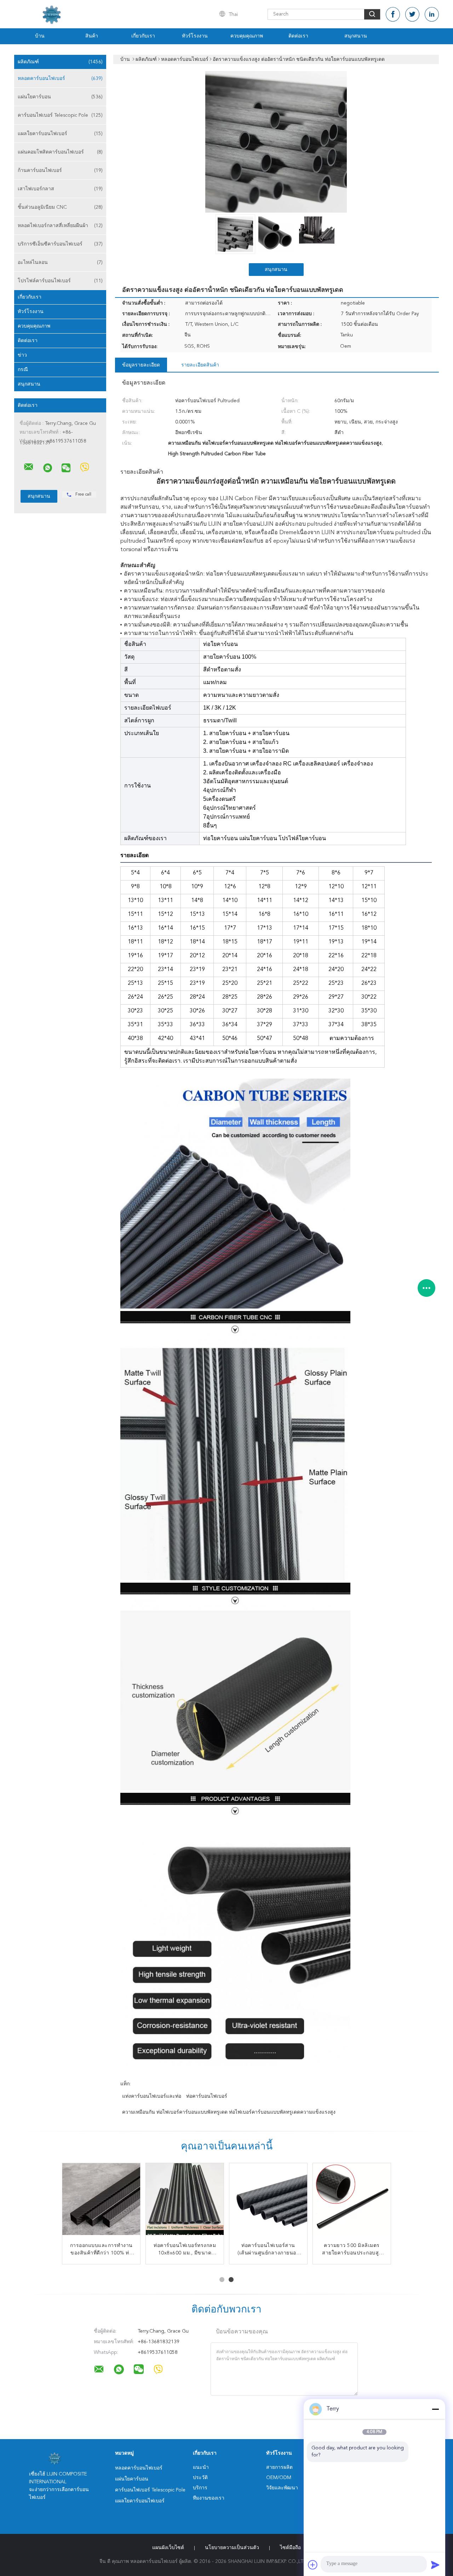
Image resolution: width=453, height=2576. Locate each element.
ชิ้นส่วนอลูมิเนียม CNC (60, 207)
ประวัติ (200, 2478)
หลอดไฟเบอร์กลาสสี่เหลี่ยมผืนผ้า (60, 226)
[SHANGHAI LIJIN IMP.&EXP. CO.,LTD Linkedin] (432, 14)
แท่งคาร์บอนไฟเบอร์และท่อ (152, 2096)
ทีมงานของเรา (209, 2498)
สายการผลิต (279, 2467)
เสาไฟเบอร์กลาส (60, 189)
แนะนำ (201, 2467)
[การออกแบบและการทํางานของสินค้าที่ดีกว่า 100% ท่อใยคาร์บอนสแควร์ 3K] (101, 2202)
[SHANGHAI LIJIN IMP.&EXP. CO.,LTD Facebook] (393, 14)
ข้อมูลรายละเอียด (141, 365)
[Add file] (313, 2565)
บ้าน (40, 36)
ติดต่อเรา (298, 36)
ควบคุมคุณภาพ (247, 36)
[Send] (435, 2565)
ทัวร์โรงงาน (195, 36)
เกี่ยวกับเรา (143, 36)
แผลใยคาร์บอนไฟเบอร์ (60, 134)
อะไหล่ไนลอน (60, 262)
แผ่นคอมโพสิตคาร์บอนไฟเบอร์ (60, 152)
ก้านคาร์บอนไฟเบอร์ (60, 171)
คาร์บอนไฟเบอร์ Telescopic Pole (60, 115)
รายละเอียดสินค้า (200, 365)
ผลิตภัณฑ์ (60, 62)
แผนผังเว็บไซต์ (168, 2548)
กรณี (23, 370)
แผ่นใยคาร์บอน (60, 97)
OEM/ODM (279, 2478)
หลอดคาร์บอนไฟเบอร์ (60, 79)
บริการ (200, 2488)
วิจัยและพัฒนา (282, 2488)
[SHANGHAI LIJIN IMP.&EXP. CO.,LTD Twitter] (412, 14)
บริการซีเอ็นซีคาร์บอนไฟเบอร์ (60, 244)
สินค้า (92, 36)
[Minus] (435, 2409)
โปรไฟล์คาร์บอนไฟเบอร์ (60, 281)
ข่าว (22, 355)
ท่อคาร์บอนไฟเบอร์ (207, 2096)
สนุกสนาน (356, 36)
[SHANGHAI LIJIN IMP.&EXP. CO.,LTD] (29, 467)
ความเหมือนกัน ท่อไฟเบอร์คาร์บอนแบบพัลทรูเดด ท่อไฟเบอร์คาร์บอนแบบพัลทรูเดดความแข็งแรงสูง (229, 2112)
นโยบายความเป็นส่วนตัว (232, 2548)
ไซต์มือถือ (290, 2548)
